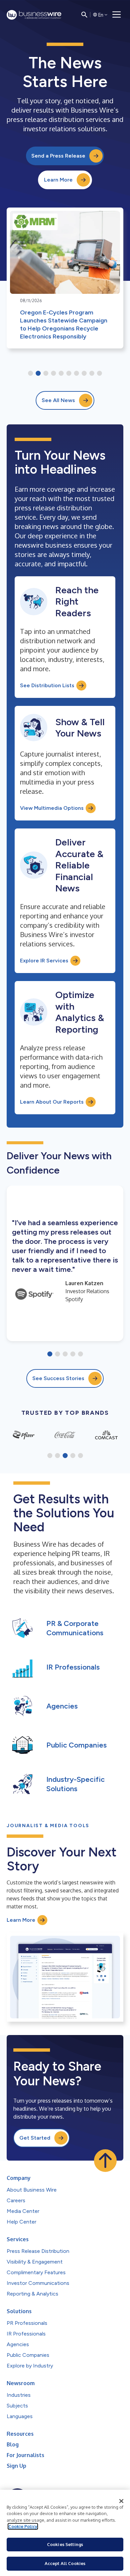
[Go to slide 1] (30, 374)
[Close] (121, 2501)
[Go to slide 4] (53, 374)
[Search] (84, 15)
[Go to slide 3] (46, 374)
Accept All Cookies (65, 2563)
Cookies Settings (65, 2544)
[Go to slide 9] (92, 374)
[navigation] (117, 15)
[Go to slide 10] (99, 374)
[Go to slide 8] (84, 374)
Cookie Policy (23, 2526)
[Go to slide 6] (69, 374)
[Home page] (34, 15)
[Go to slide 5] (61, 374)
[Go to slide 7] (76, 374)
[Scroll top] (105, 2161)
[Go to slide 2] (38, 374)
